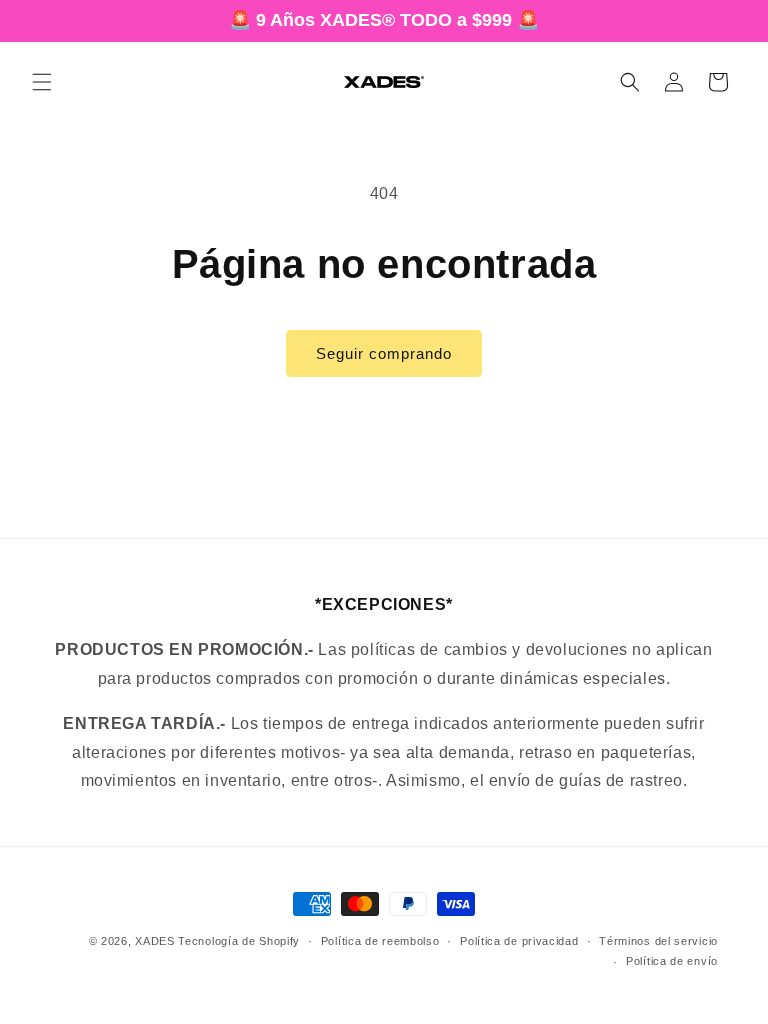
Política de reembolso (380, 941)
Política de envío (672, 961)
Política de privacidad (519, 941)
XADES (155, 941)
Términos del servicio (658, 941)
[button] (42, 82)
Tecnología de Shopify (239, 941)
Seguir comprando (384, 353)
